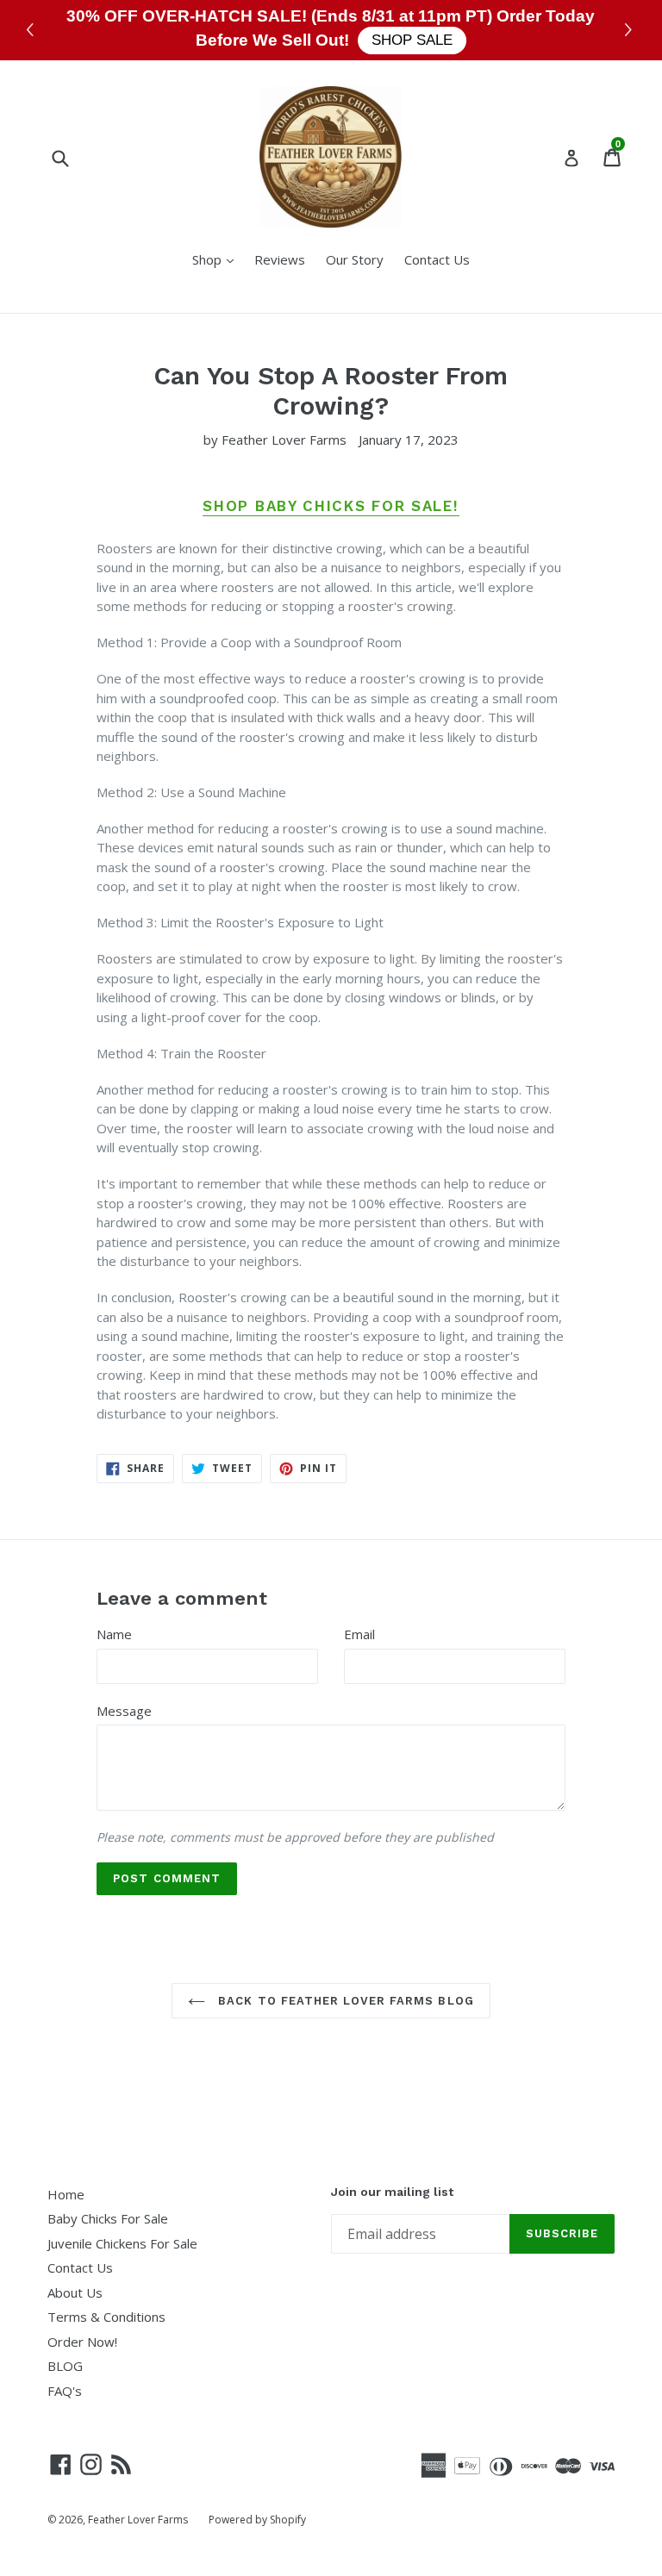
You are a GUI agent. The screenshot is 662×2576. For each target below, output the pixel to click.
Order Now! (82, 2342)
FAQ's (65, 2391)
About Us (75, 2292)
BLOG (65, 2366)
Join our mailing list (392, 2192)
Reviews (280, 259)
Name (114, 1634)
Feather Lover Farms (138, 2520)
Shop (217, 259)
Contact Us (437, 259)
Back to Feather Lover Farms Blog (343, 2001)
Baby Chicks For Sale (108, 2218)
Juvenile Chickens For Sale (122, 2243)
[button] (631, 31)
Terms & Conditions (106, 2317)
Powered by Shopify (257, 2520)
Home (66, 2194)
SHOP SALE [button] (412, 40)
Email (359, 1634)
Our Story (355, 259)
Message (124, 1711)
